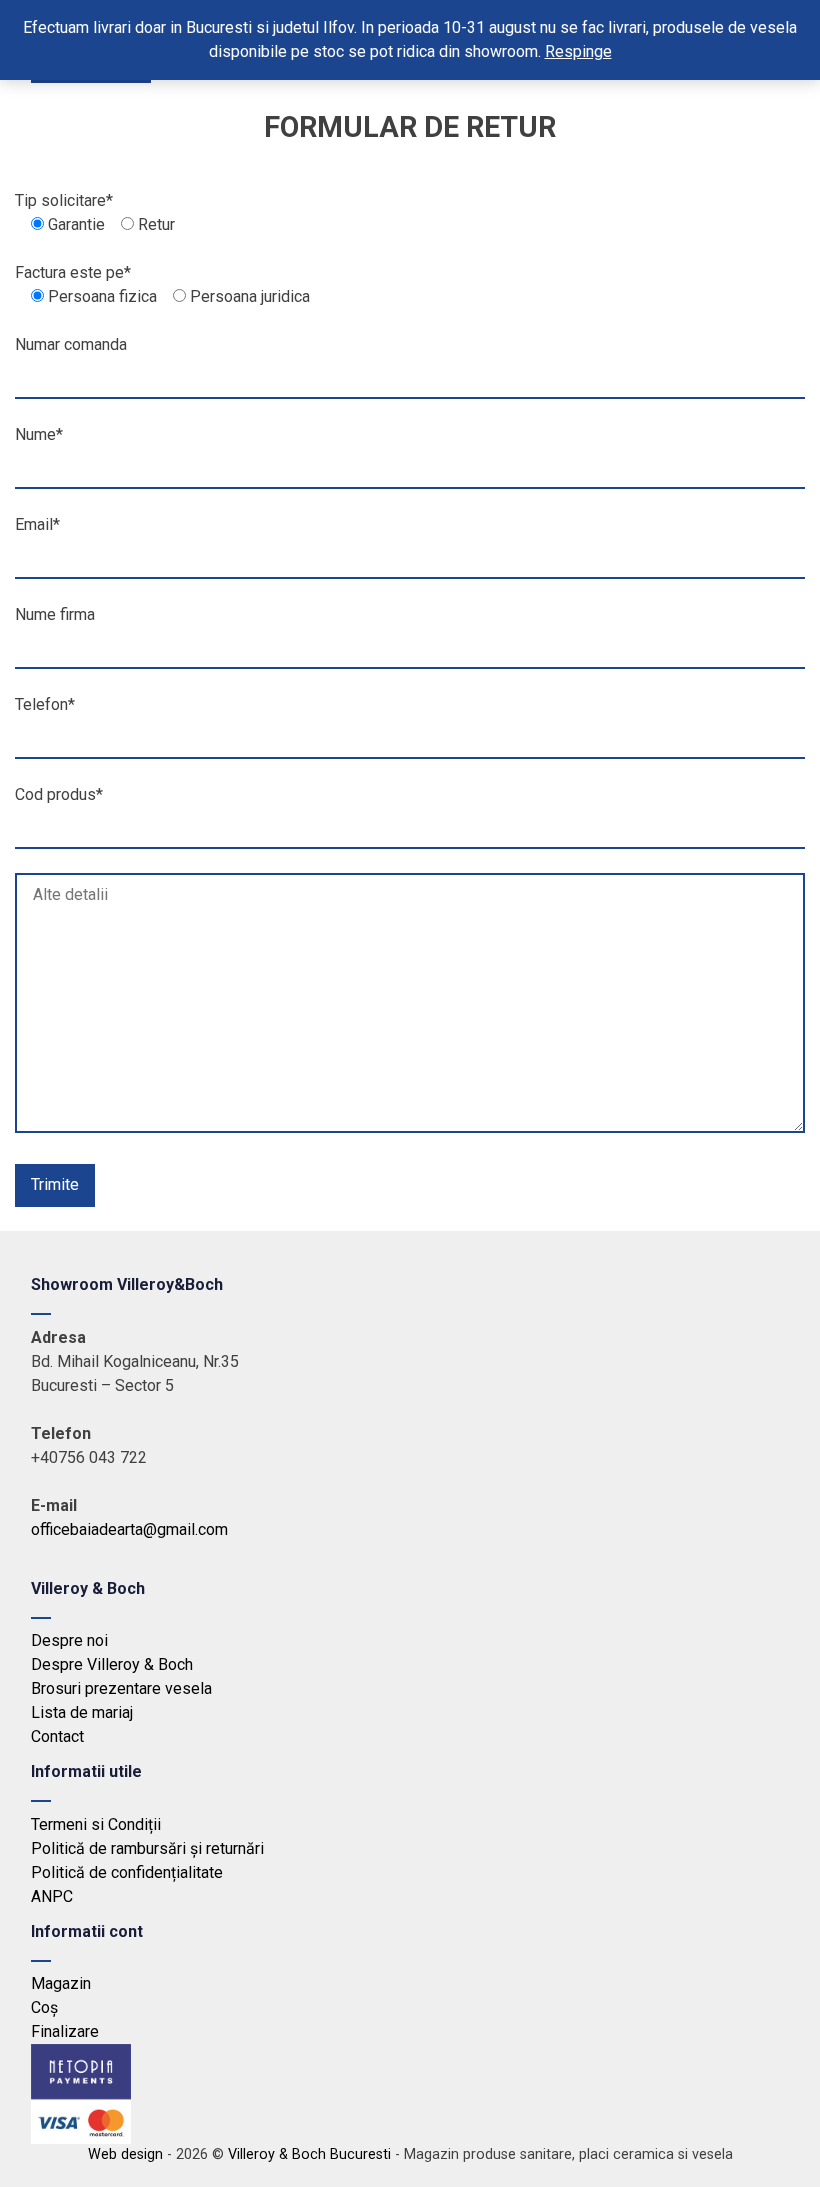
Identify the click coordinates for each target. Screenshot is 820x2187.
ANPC (52, 1896)
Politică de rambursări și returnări (147, 1848)
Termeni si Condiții (96, 1824)
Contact (57, 1736)
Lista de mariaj (82, 1712)
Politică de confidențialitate (127, 1872)
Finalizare (65, 2031)
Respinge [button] (578, 51)
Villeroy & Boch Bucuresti (309, 2154)
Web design (125, 2154)
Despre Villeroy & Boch (112, 1664)
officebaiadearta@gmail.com (129, 1529)
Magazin (61, 1983)
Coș (44, 2007)
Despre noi (69, 1640)
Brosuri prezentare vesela (121, 1688)
